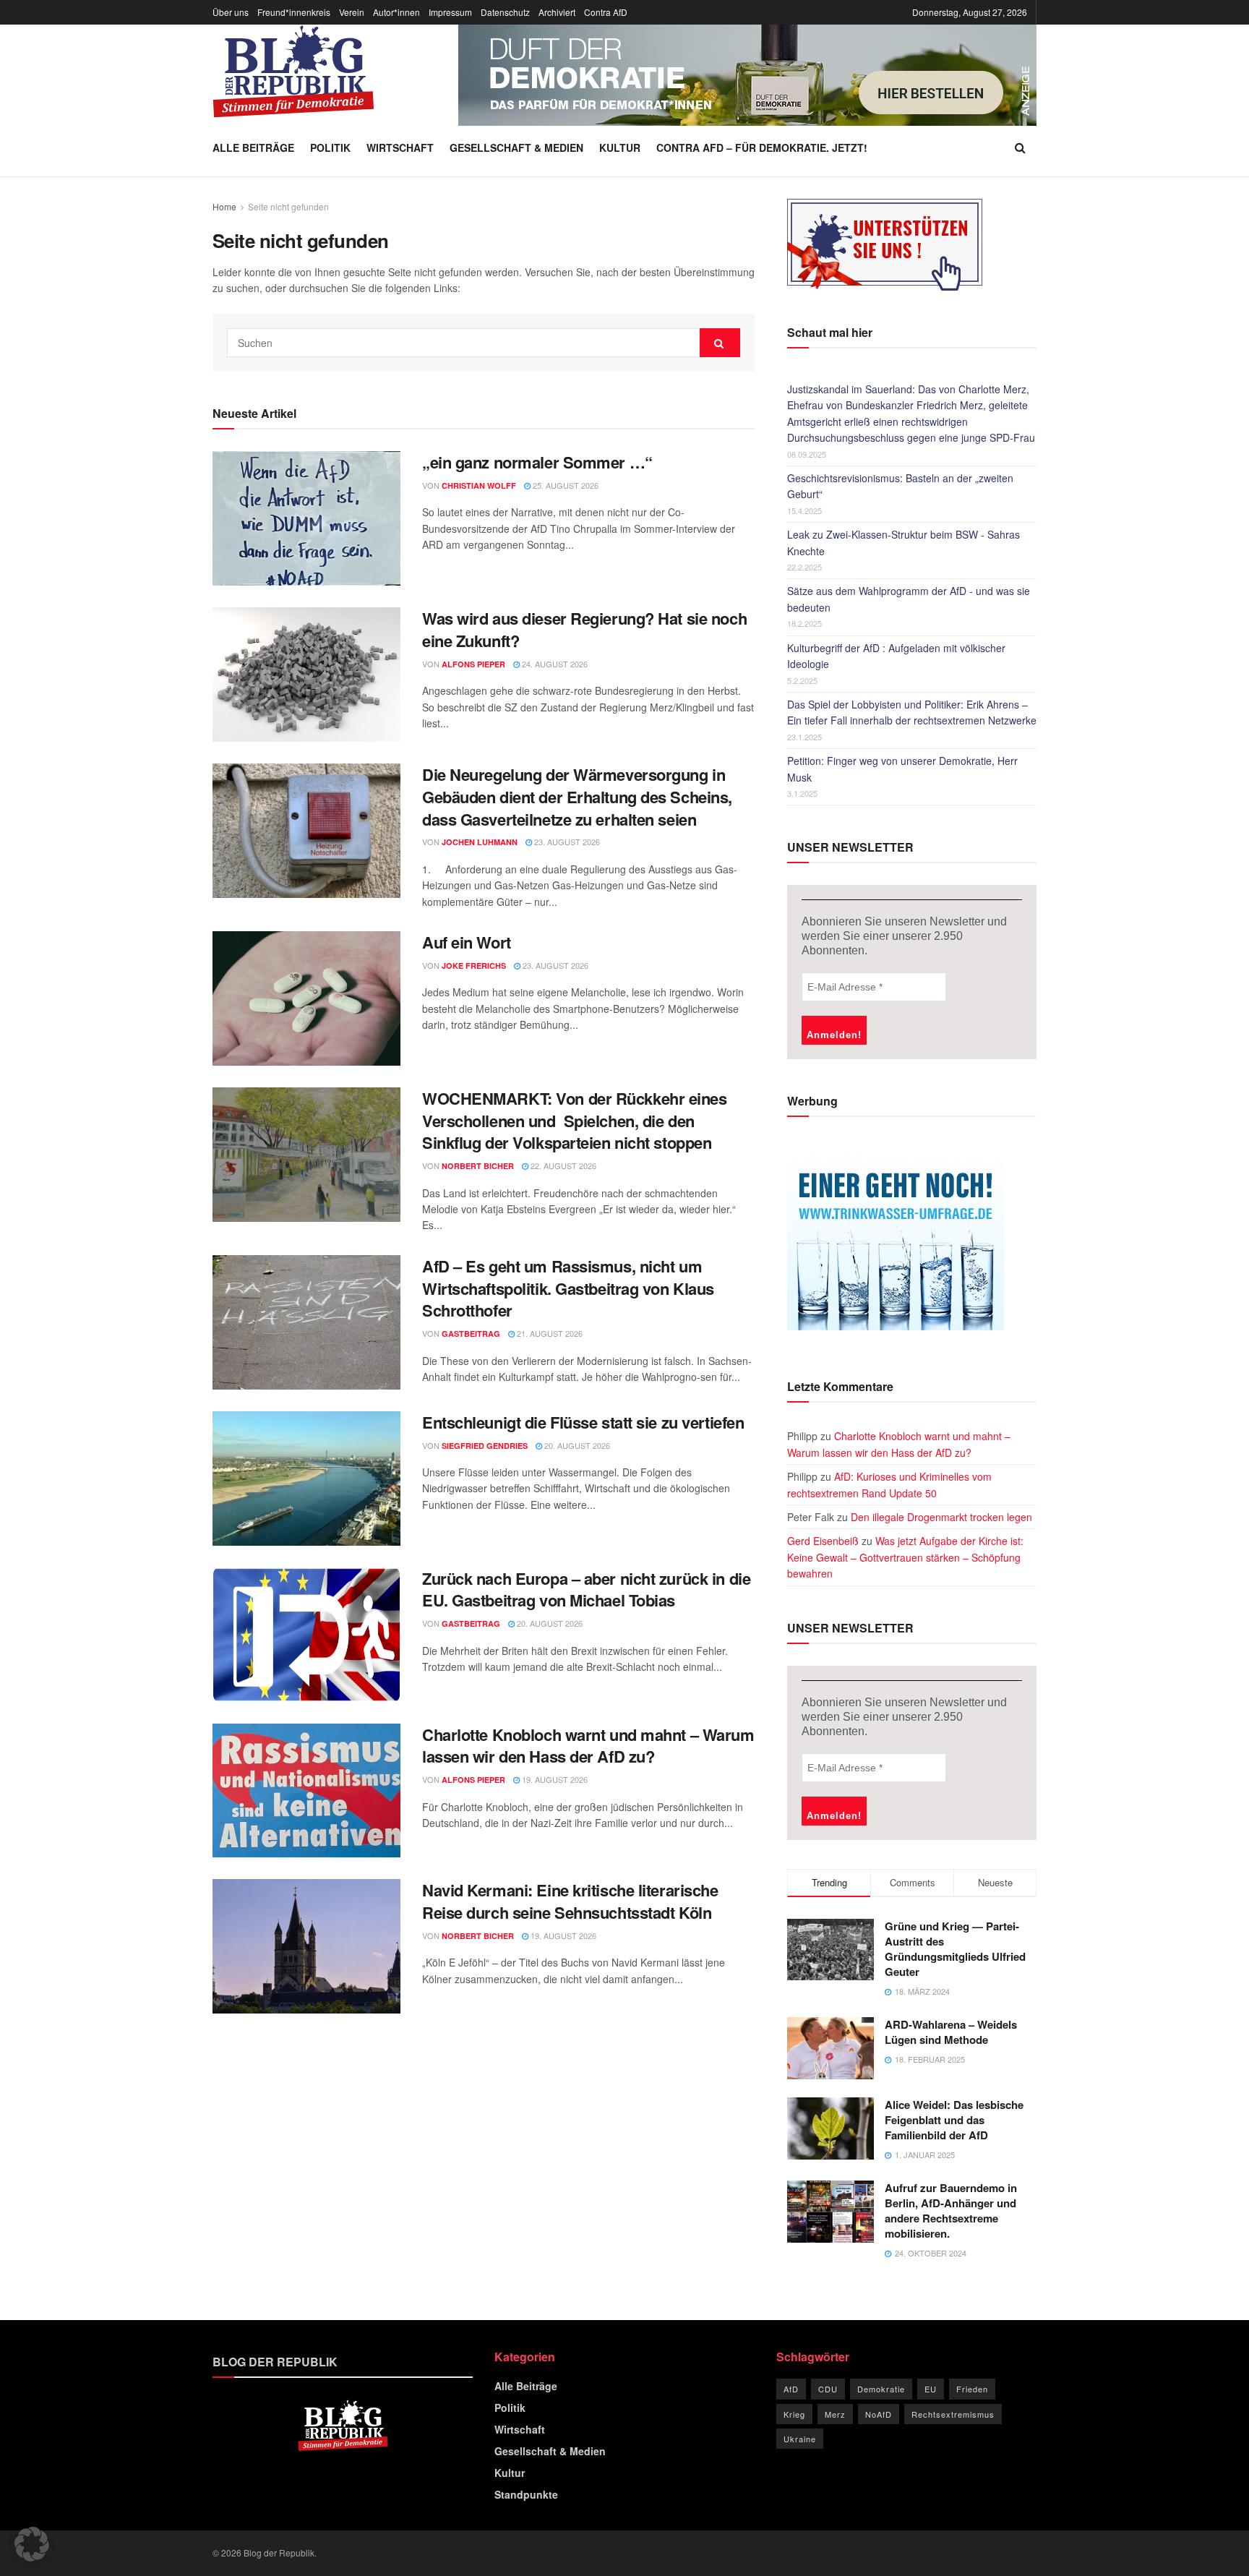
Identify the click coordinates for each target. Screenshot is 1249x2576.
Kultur (620, 147)
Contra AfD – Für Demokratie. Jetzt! (762, 147)
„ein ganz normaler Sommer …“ (537, 462)
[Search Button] (1020, 147)
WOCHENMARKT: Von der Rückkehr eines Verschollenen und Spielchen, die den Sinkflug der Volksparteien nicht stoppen (575, 1121)
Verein (352, 12)
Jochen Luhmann (480, 842)
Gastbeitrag (471, 1334)
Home (224, 206)
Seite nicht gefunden (288, 206)
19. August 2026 (554, 1779)
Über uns (231, 12)
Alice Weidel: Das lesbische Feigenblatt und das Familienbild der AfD (954, 2120)
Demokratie (881, 2389)
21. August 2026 (549, 1333)
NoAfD (879, 2414)
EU (931, 2389)
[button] (32, 2544)
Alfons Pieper (473, 664)
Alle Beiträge (253, 147)
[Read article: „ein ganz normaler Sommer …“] (306, 518)
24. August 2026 (554, 664)
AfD (791, 2389)
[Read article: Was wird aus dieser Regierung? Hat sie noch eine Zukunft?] (306, 675)
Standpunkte (526, 2494)
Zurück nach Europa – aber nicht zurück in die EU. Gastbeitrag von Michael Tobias (586, 1589)
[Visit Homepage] (293, 72)
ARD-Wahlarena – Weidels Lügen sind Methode (951, 2032)
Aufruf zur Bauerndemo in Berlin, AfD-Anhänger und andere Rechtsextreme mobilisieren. (951, 2211)
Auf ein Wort (467, 942)
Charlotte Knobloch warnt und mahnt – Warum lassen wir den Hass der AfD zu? (588, 1746)
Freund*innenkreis (294, 12)
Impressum (450, 12)
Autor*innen (396, 12)
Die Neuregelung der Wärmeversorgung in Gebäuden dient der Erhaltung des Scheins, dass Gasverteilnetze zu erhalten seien (577, 797)
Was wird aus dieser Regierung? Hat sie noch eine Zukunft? (584, 629)
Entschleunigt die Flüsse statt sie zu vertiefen (583, 1422)
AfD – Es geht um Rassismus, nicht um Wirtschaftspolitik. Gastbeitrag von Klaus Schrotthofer (568, 1288)
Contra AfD (606, 12)
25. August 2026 (565, 485)
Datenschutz (505, 12)
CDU (828, 2389)
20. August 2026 (576, 1445)
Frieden (972, 2389)
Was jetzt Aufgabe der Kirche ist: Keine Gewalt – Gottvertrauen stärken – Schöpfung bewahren (905, 1557)
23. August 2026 (566, 842)
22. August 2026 (562, 1165)
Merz (835, 2414)
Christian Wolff (479, 485)
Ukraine (800, 2439)
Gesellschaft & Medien (516, 147)
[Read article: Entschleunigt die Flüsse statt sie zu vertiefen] (306, 1479)
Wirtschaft (400, 147)
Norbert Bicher (478, 1166)
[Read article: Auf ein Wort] (306, 998)
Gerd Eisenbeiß (823, 1541)
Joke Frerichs (474, 966)
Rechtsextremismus (953, 2414)
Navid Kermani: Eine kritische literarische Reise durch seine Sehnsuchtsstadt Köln (570, 1901)
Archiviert (557, 12)
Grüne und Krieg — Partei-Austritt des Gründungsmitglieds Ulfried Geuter (955, 1949)
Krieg (794, 2414)
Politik (330, 147)
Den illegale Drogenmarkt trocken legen (941, 1517)
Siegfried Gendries (485, 1446)
